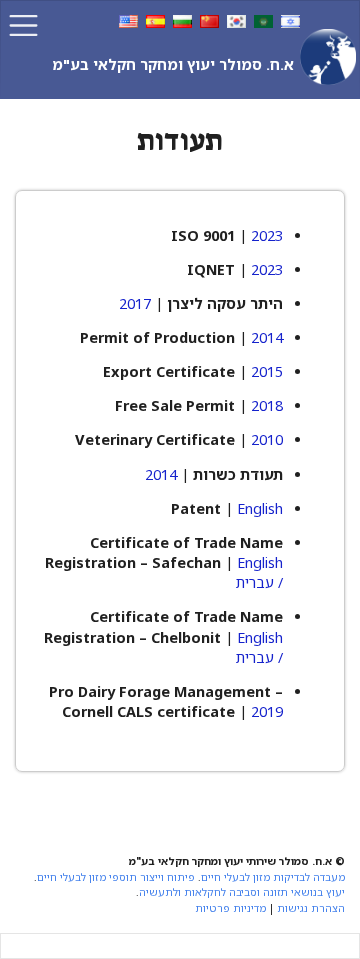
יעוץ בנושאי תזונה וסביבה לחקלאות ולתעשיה (242, 892)
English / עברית (259, 572)
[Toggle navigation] (23, 25)
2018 (267, 405)
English (260, 508)
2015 (267, 371)
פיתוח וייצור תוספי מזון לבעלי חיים (116, 877)
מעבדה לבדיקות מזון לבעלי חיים (273, 877)
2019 (267, 711)
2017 (135, 303)
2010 (267, 439)
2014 (267, 337)
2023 (267, 235)
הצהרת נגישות (311, 908)
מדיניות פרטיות (230, 908)
